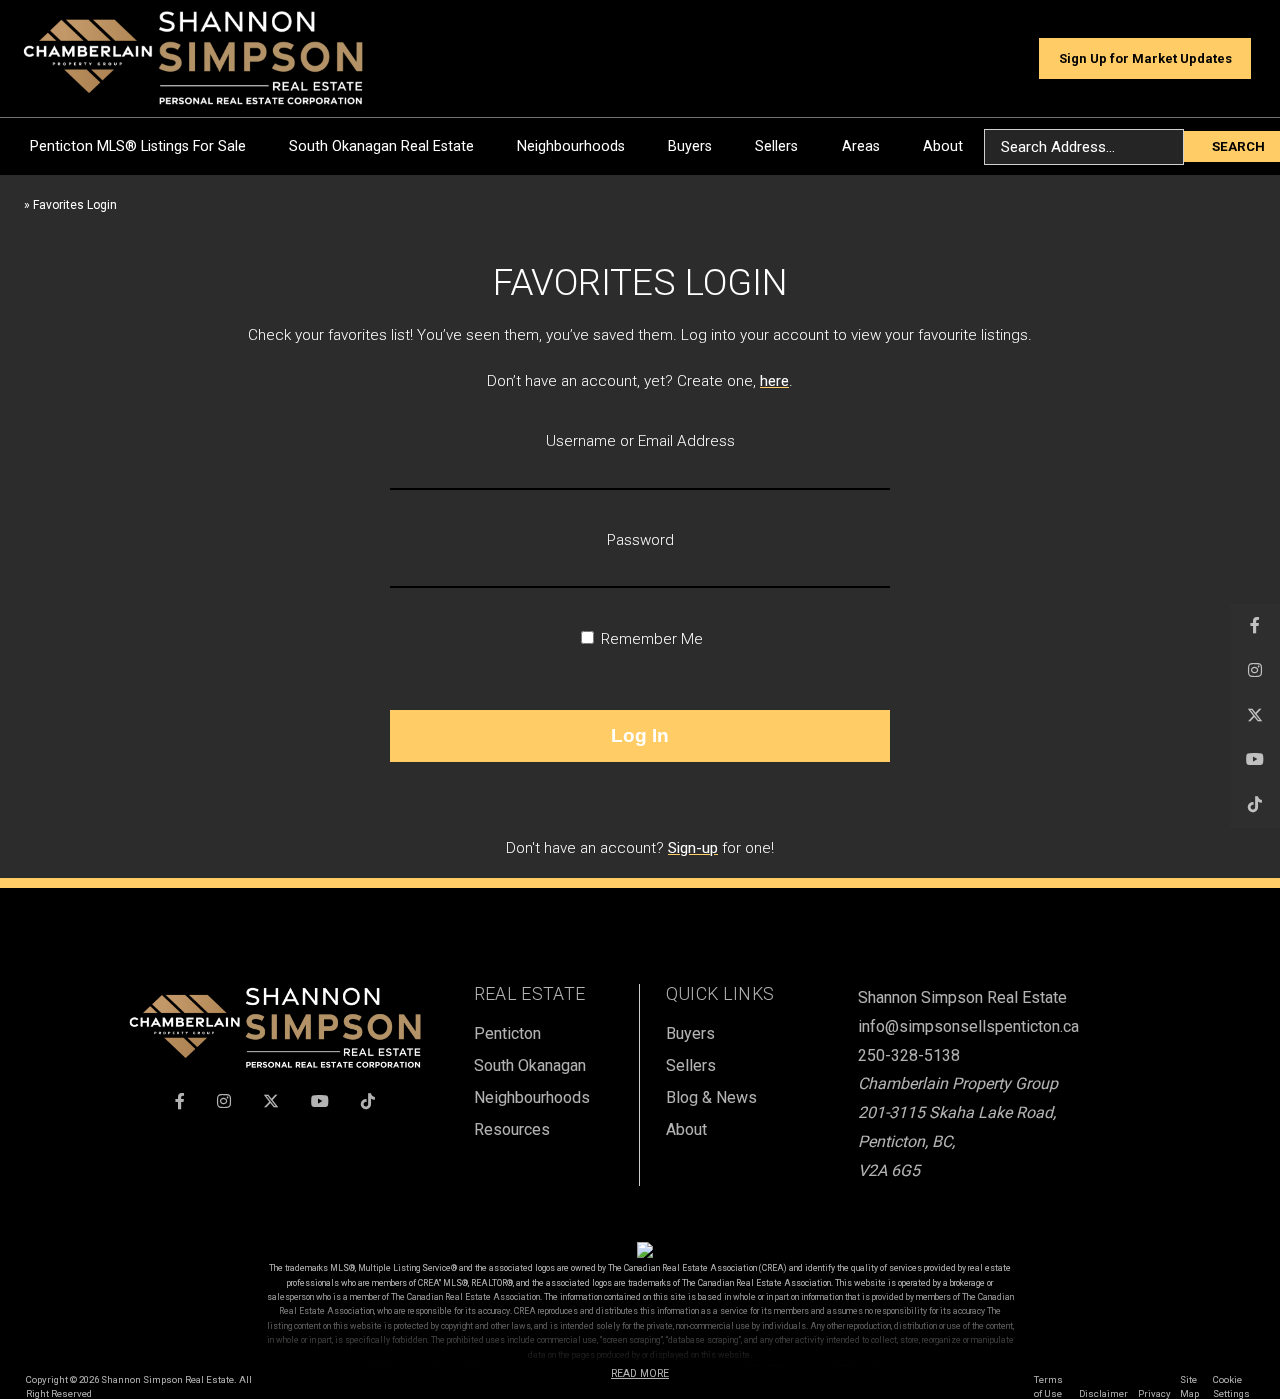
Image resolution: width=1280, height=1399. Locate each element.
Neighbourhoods (571, 146)
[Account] (1013, 58)
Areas (861, 146)
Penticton (507, 1033)
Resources (512, 1129)
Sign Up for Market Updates (1145, 58)
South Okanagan (530, 1065)
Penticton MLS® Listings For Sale (138, 146)
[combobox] (1084, 147)
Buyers (690, 146)
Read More (640, 1373)
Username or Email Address (640, 441)
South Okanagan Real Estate (381, 146)
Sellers (776, 146)
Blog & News (711, 1097)
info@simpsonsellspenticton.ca (968, 1026)
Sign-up (693, 848)
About (943, 146)
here (774, 381)
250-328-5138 (909, 1055)
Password (640, 540)
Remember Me (650, 639)
